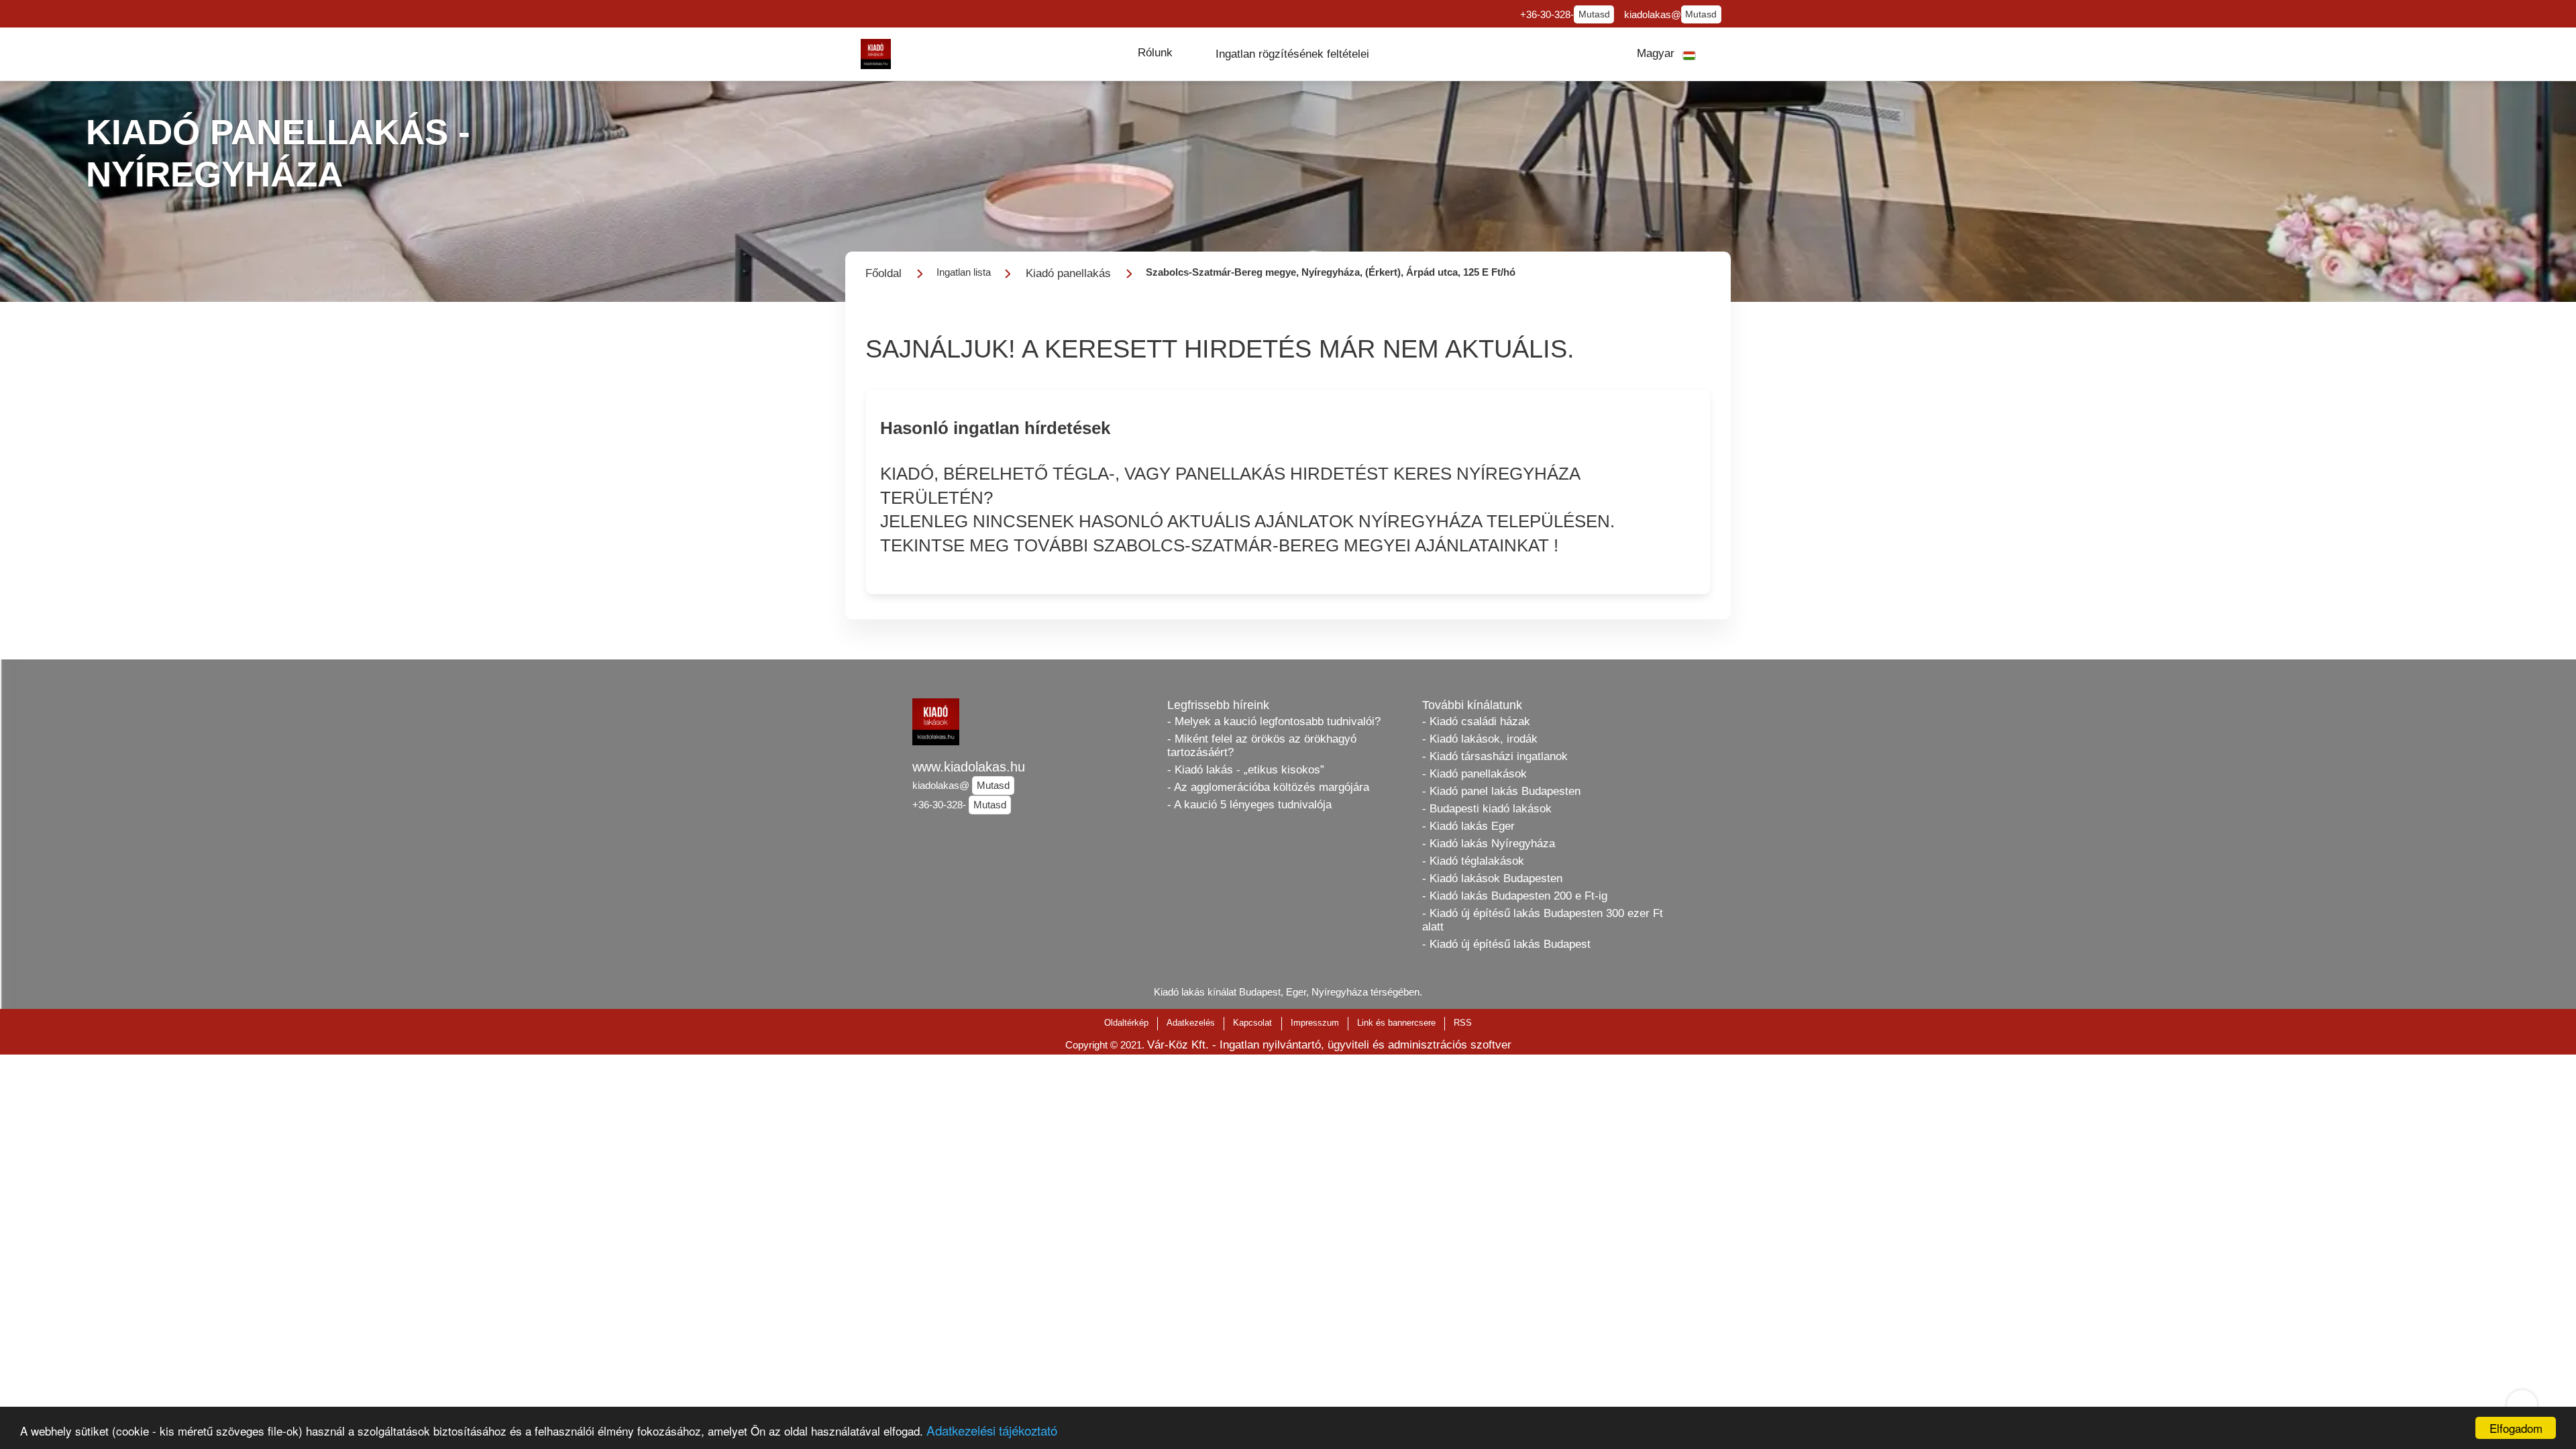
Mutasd (1594, 14)
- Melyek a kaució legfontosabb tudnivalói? (1274, 721)
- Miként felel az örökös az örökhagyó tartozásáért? (1262, 746)
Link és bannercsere (1396, 1023)
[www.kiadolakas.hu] (876, 54)
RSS (1463, 1023)
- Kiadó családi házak (1476, 721)
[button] (1155, 53)
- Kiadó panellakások (1474, 774)
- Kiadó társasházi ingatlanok (1495, 756)
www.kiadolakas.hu (969, 767)
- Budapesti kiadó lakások (1487, 809)
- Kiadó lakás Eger (1468, 826)
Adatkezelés (1191, 1023)
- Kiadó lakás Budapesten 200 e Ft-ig (1515, 896)
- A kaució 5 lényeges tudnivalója (1249, 805)
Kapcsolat (1252, 1023)
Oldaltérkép (1126, 1023)
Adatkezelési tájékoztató (992, 1430)
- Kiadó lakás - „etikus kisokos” (1246, 770)
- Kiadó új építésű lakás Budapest (1506, 944)
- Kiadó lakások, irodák (1480, 739)
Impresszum (1315, 1023)
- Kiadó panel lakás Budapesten (1501, 791)
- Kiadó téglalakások (1473, 861)
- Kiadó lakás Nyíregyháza (1489, 844)
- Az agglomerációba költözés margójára (1268, 787)
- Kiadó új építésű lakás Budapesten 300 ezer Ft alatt (1543, 920)
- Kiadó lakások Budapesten (1492, 878)
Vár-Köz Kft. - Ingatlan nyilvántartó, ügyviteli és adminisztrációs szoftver (1329, 1045)
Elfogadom (2516, 1428)
